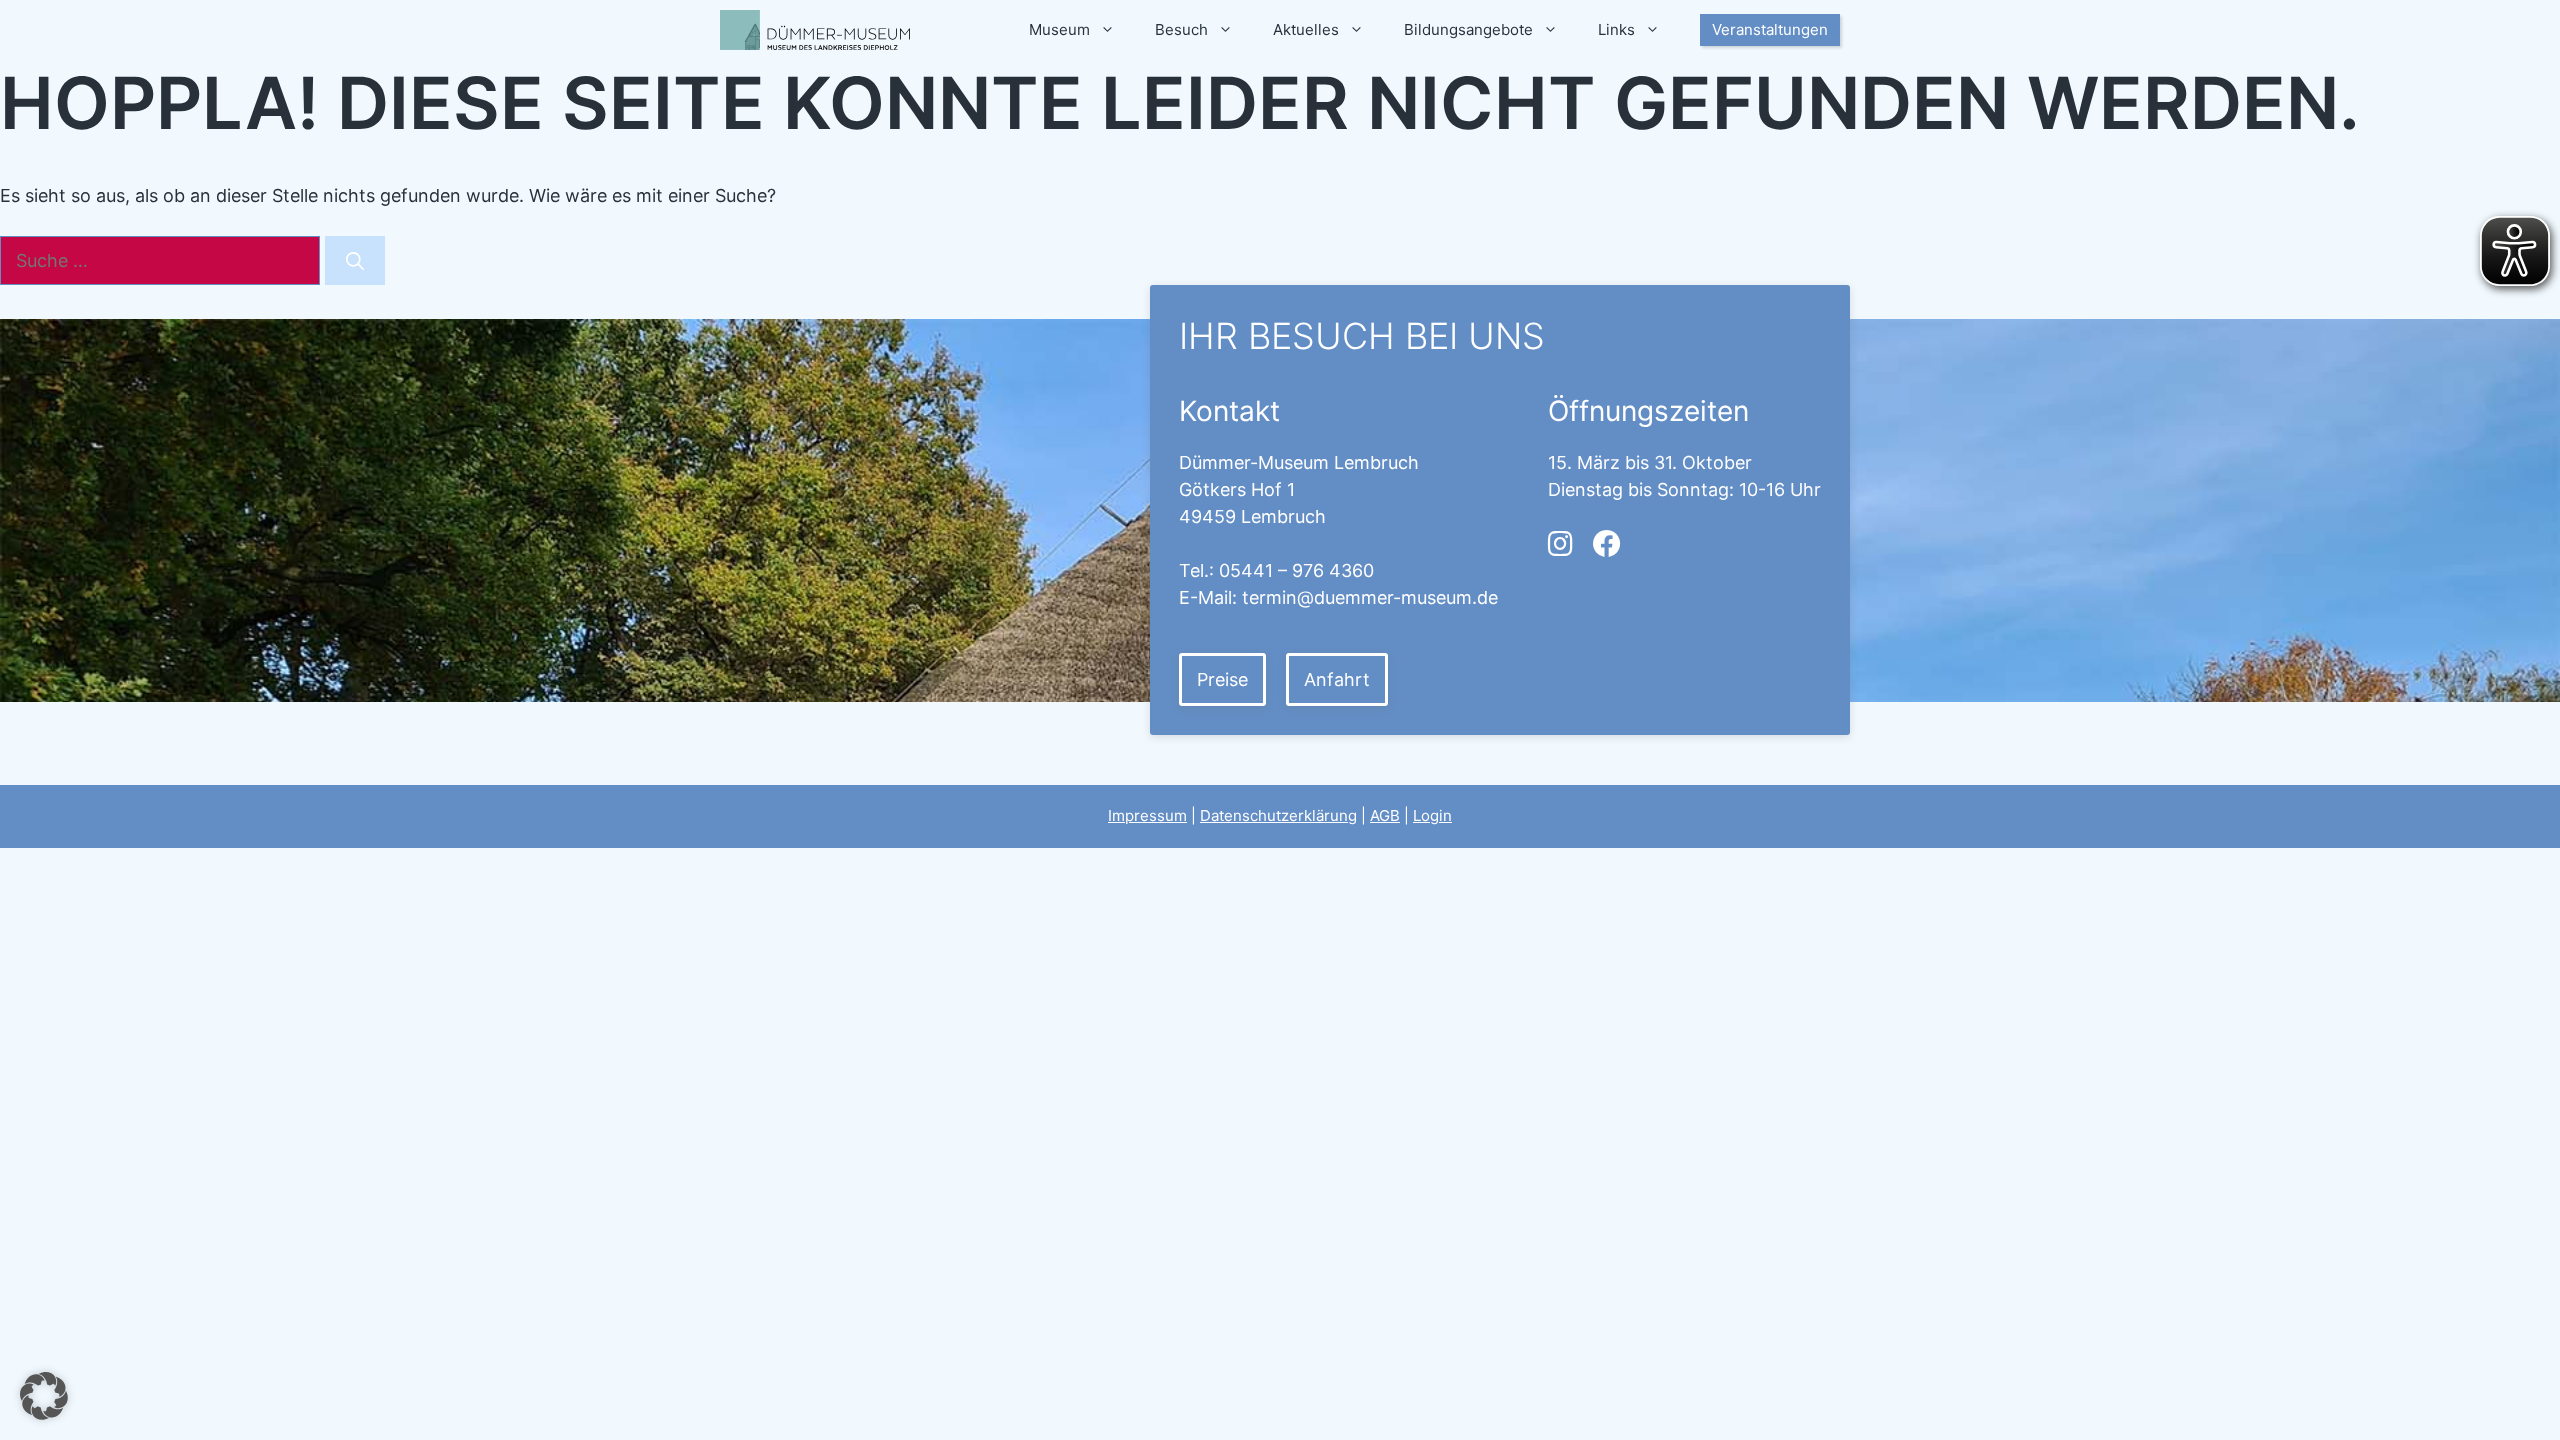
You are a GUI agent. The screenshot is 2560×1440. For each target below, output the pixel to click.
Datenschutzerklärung (1278, 815)
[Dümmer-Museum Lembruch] (815, 30)
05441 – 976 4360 (1296, 570)
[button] (44, 1396)
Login (1432, 815)
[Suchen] (355, 260)
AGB (1385, 815)
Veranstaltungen (1770, 29)
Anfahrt (1337, 679)
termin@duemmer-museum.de (1370, 597)
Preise (1222, 679)
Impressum (1147, 815)
